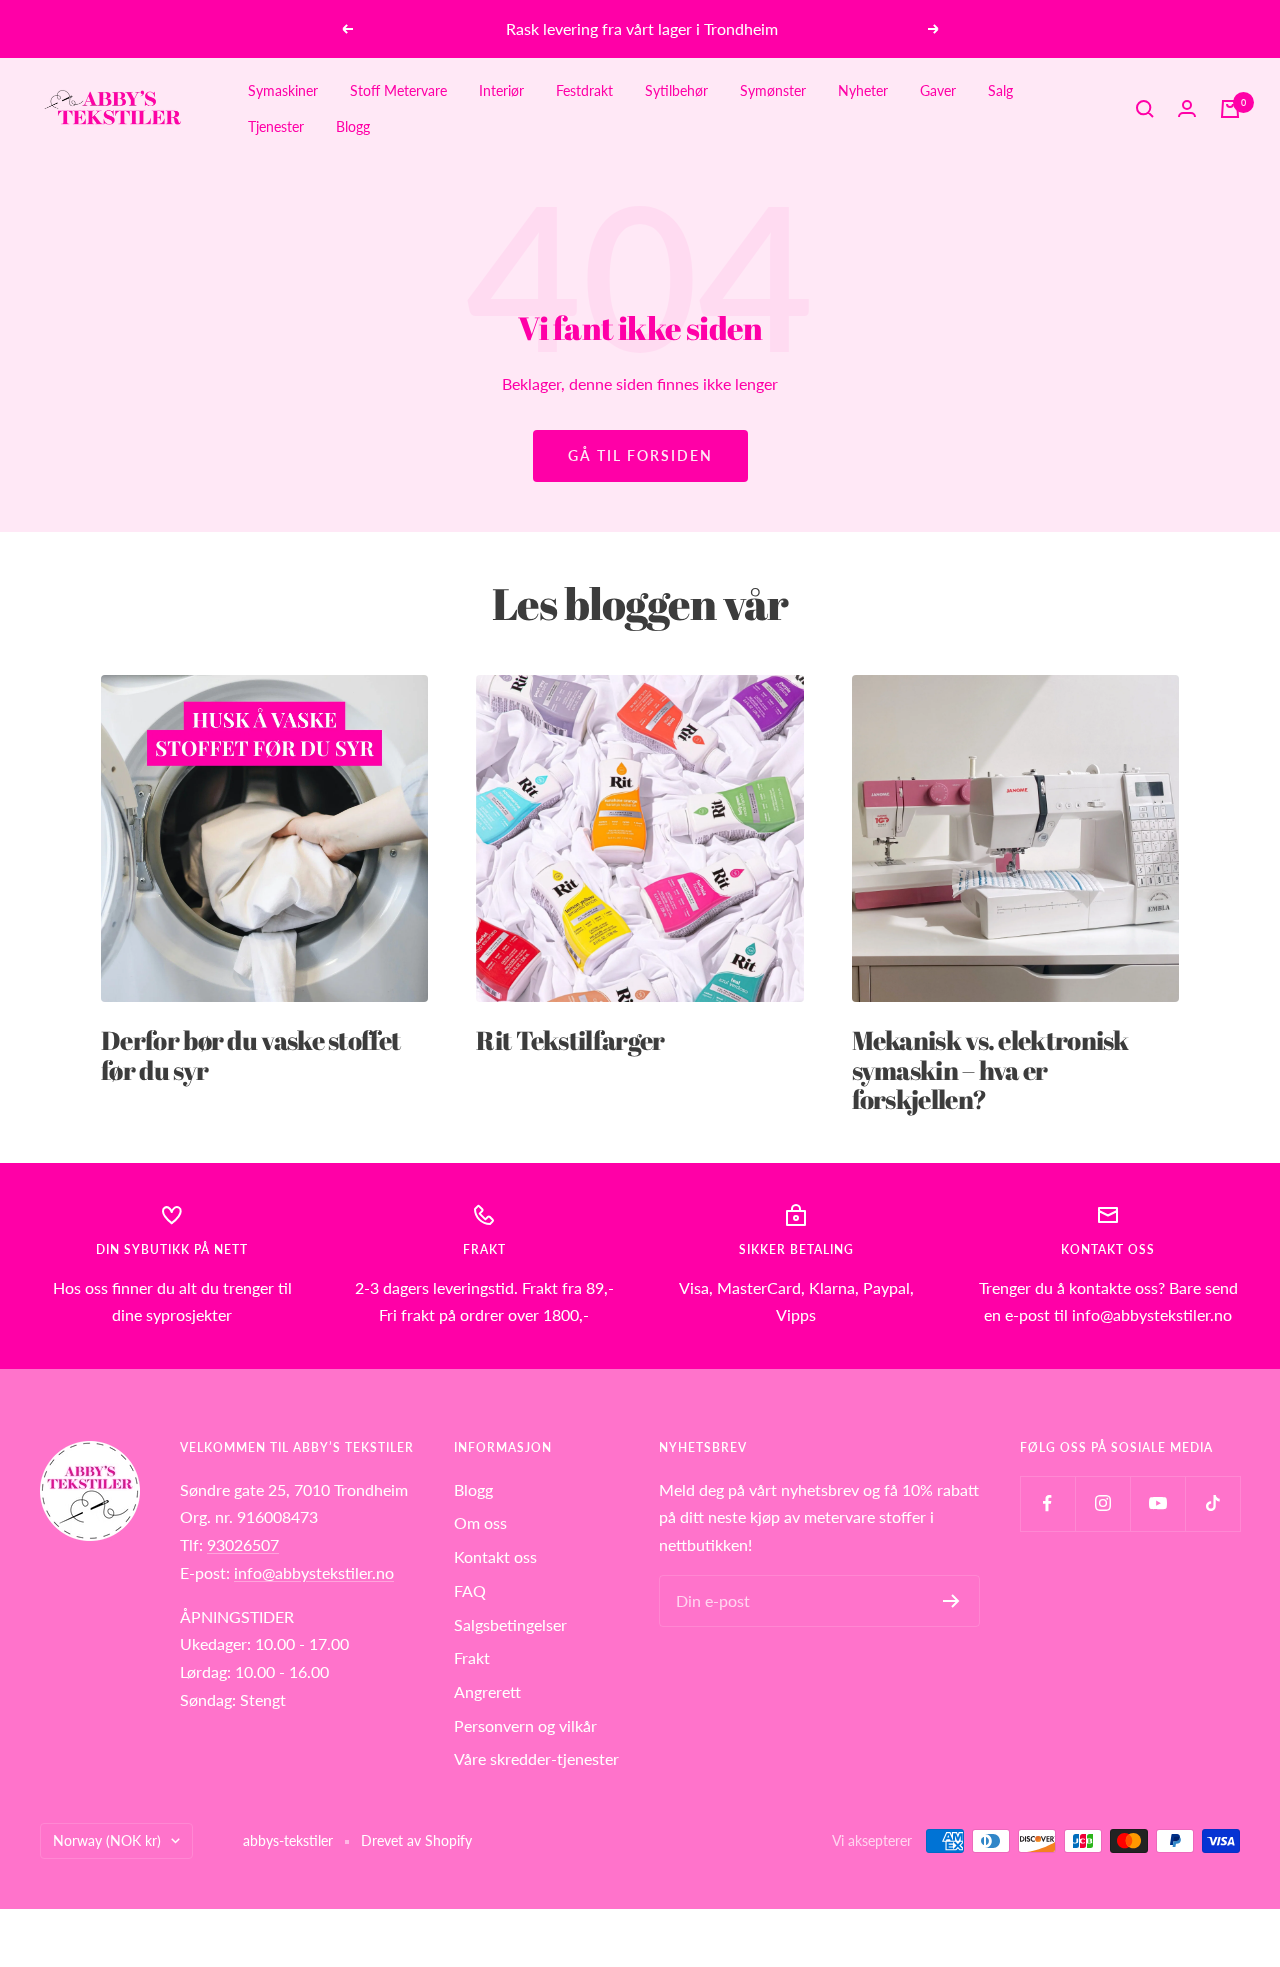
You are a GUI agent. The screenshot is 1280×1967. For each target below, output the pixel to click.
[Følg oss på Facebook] (1047, 1503)
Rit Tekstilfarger (570, 1040)
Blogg (353, 126)
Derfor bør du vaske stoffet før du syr (250, 1054)
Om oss (480, 1522)
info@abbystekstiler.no (314, 1572)
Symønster (773, 90)
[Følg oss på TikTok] (1212, 1503)
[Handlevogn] (1230, 109)
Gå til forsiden (640, 455)
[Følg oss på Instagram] (1102, 1503)
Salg (1000, 90)
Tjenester (276, 126)
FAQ (470, 1590)
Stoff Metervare (398, 90)
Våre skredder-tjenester (536, 1758)
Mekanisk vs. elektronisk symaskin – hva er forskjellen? (990, 1069)
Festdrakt (584, 90)
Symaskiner (283, 90)
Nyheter (863, 90)
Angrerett (487, 1691)
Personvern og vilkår (525, 1725)
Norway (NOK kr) (107, 1840)
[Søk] (1145, 109)
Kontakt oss (495, 1556)
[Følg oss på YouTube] (1157, 1503)
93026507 (243, 1544)
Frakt (472, 1657)
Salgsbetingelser (510, 1624)
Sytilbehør (676, 90)
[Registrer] (951, 1601)
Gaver (938, 90)
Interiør (501, 90)
